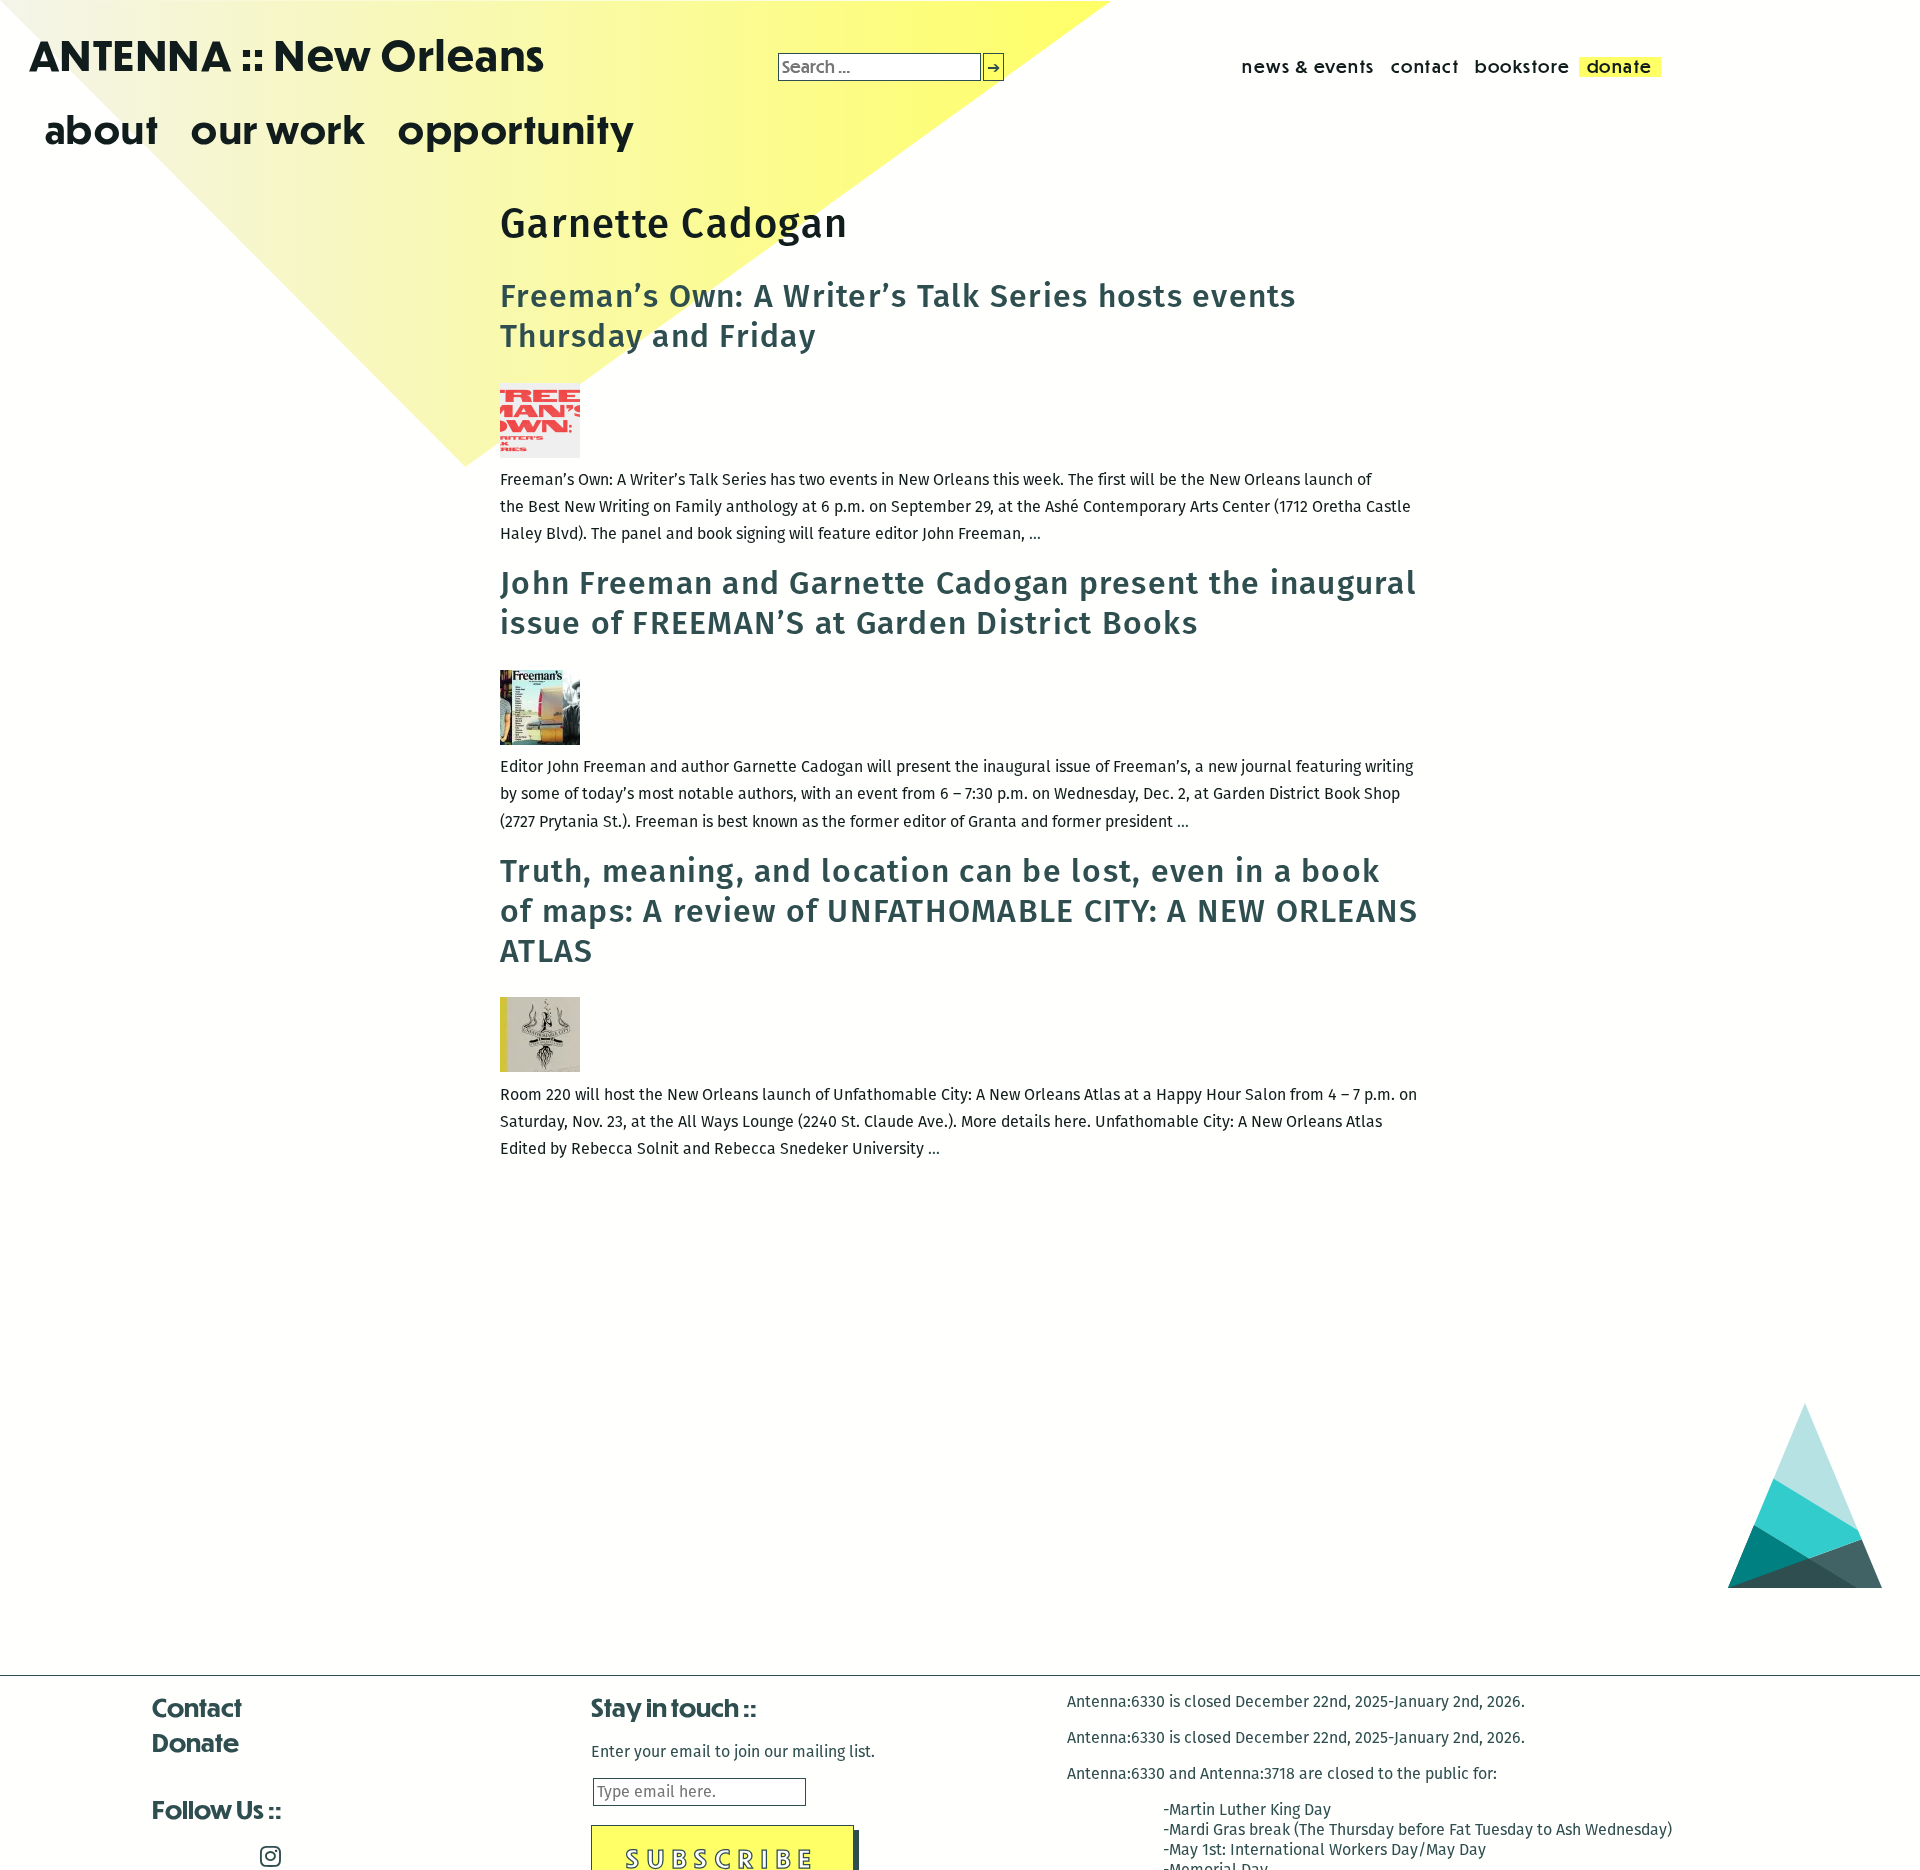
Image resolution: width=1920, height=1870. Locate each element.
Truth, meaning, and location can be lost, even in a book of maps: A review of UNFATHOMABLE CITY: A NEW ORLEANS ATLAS (959, 911)
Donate (195, 1741)
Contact (197, 1706)
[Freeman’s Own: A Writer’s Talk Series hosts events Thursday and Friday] (540, 452)
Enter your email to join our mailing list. (733, 1751)
